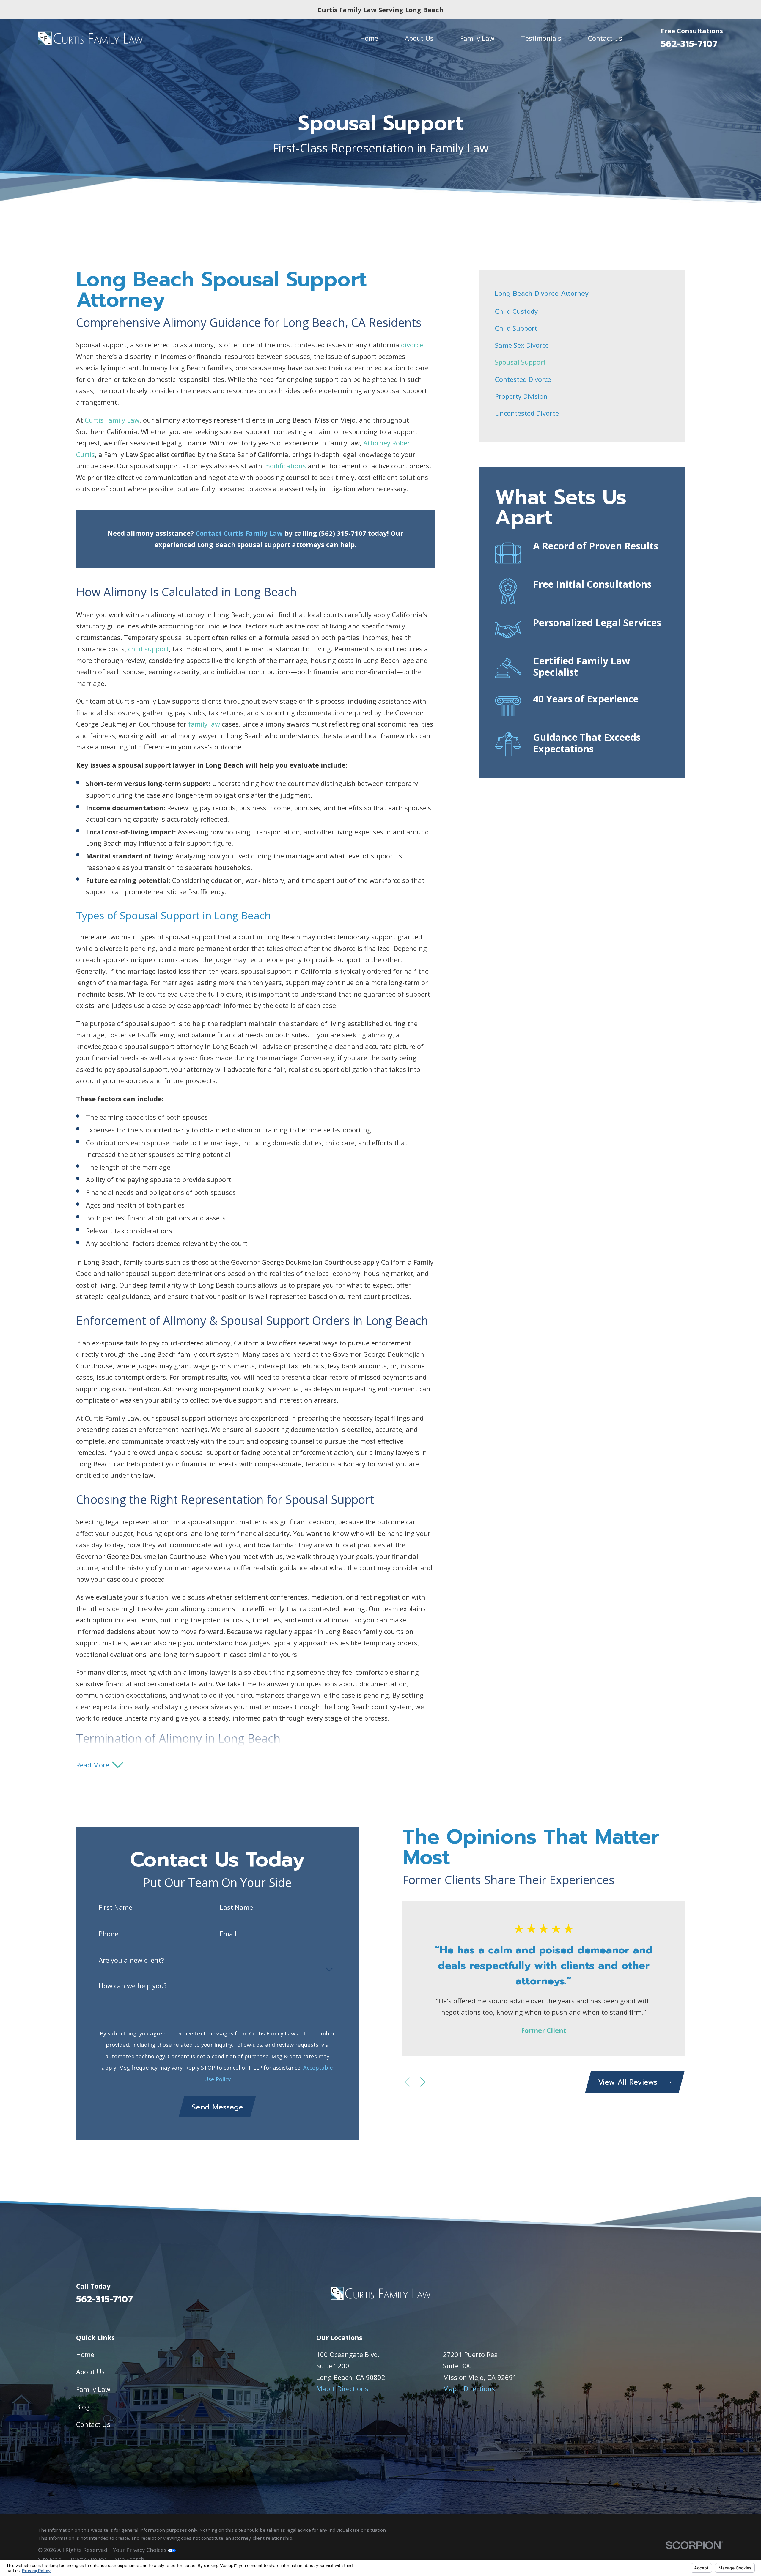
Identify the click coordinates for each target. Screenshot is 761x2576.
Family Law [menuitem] (477, 38)
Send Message (217, 2107)
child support (148, 649)
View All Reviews (628, 2082)
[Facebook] (659, 2296)
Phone (109, 1934)
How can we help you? (133, 1986)
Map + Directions (342, 2388)
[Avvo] (680, 2296)
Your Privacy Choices (140, 2550)
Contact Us (93, 2424)
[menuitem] (582, 311)
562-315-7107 (689, 44)
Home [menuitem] (369, 38)
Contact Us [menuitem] (605, 38)
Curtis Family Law (112, 420)
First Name (115, 1907)
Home (85, 2354)
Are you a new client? (131, 1960)
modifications (285, 466)
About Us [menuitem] (419, 38)
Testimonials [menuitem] (541, 38)
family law (204, 724)
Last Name (236, 1907)
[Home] (90, 38)
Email (228, 1934)
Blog (83, 2407)
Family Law (93, 2389)
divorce (412, 345)
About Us (90, 2372)
